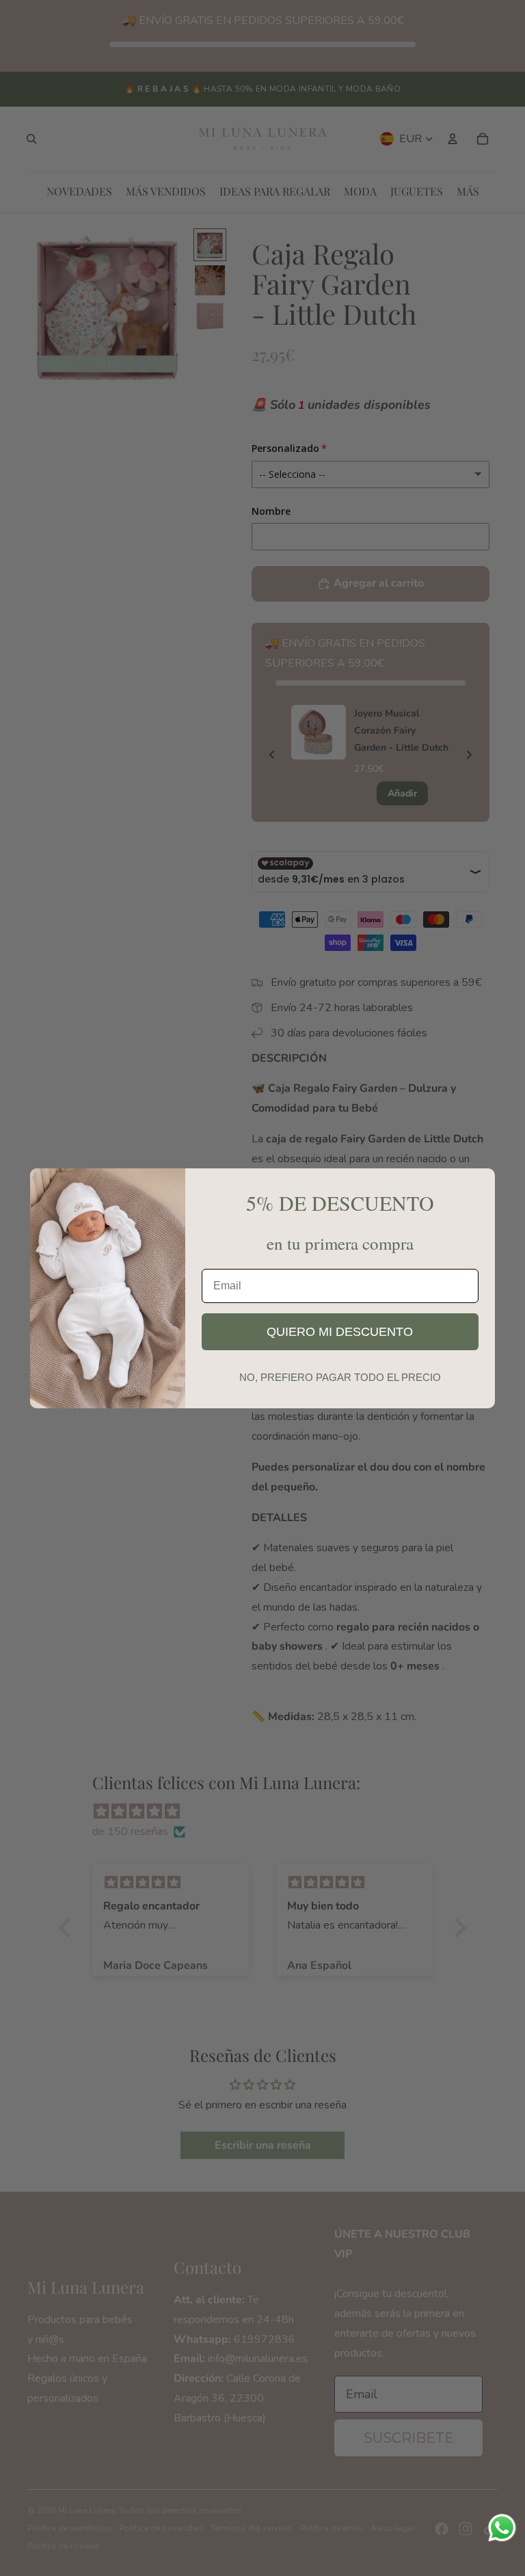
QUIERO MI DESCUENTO (340, 1332)
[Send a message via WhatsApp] (502, 2528)
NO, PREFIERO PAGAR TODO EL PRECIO (340, 1377)
